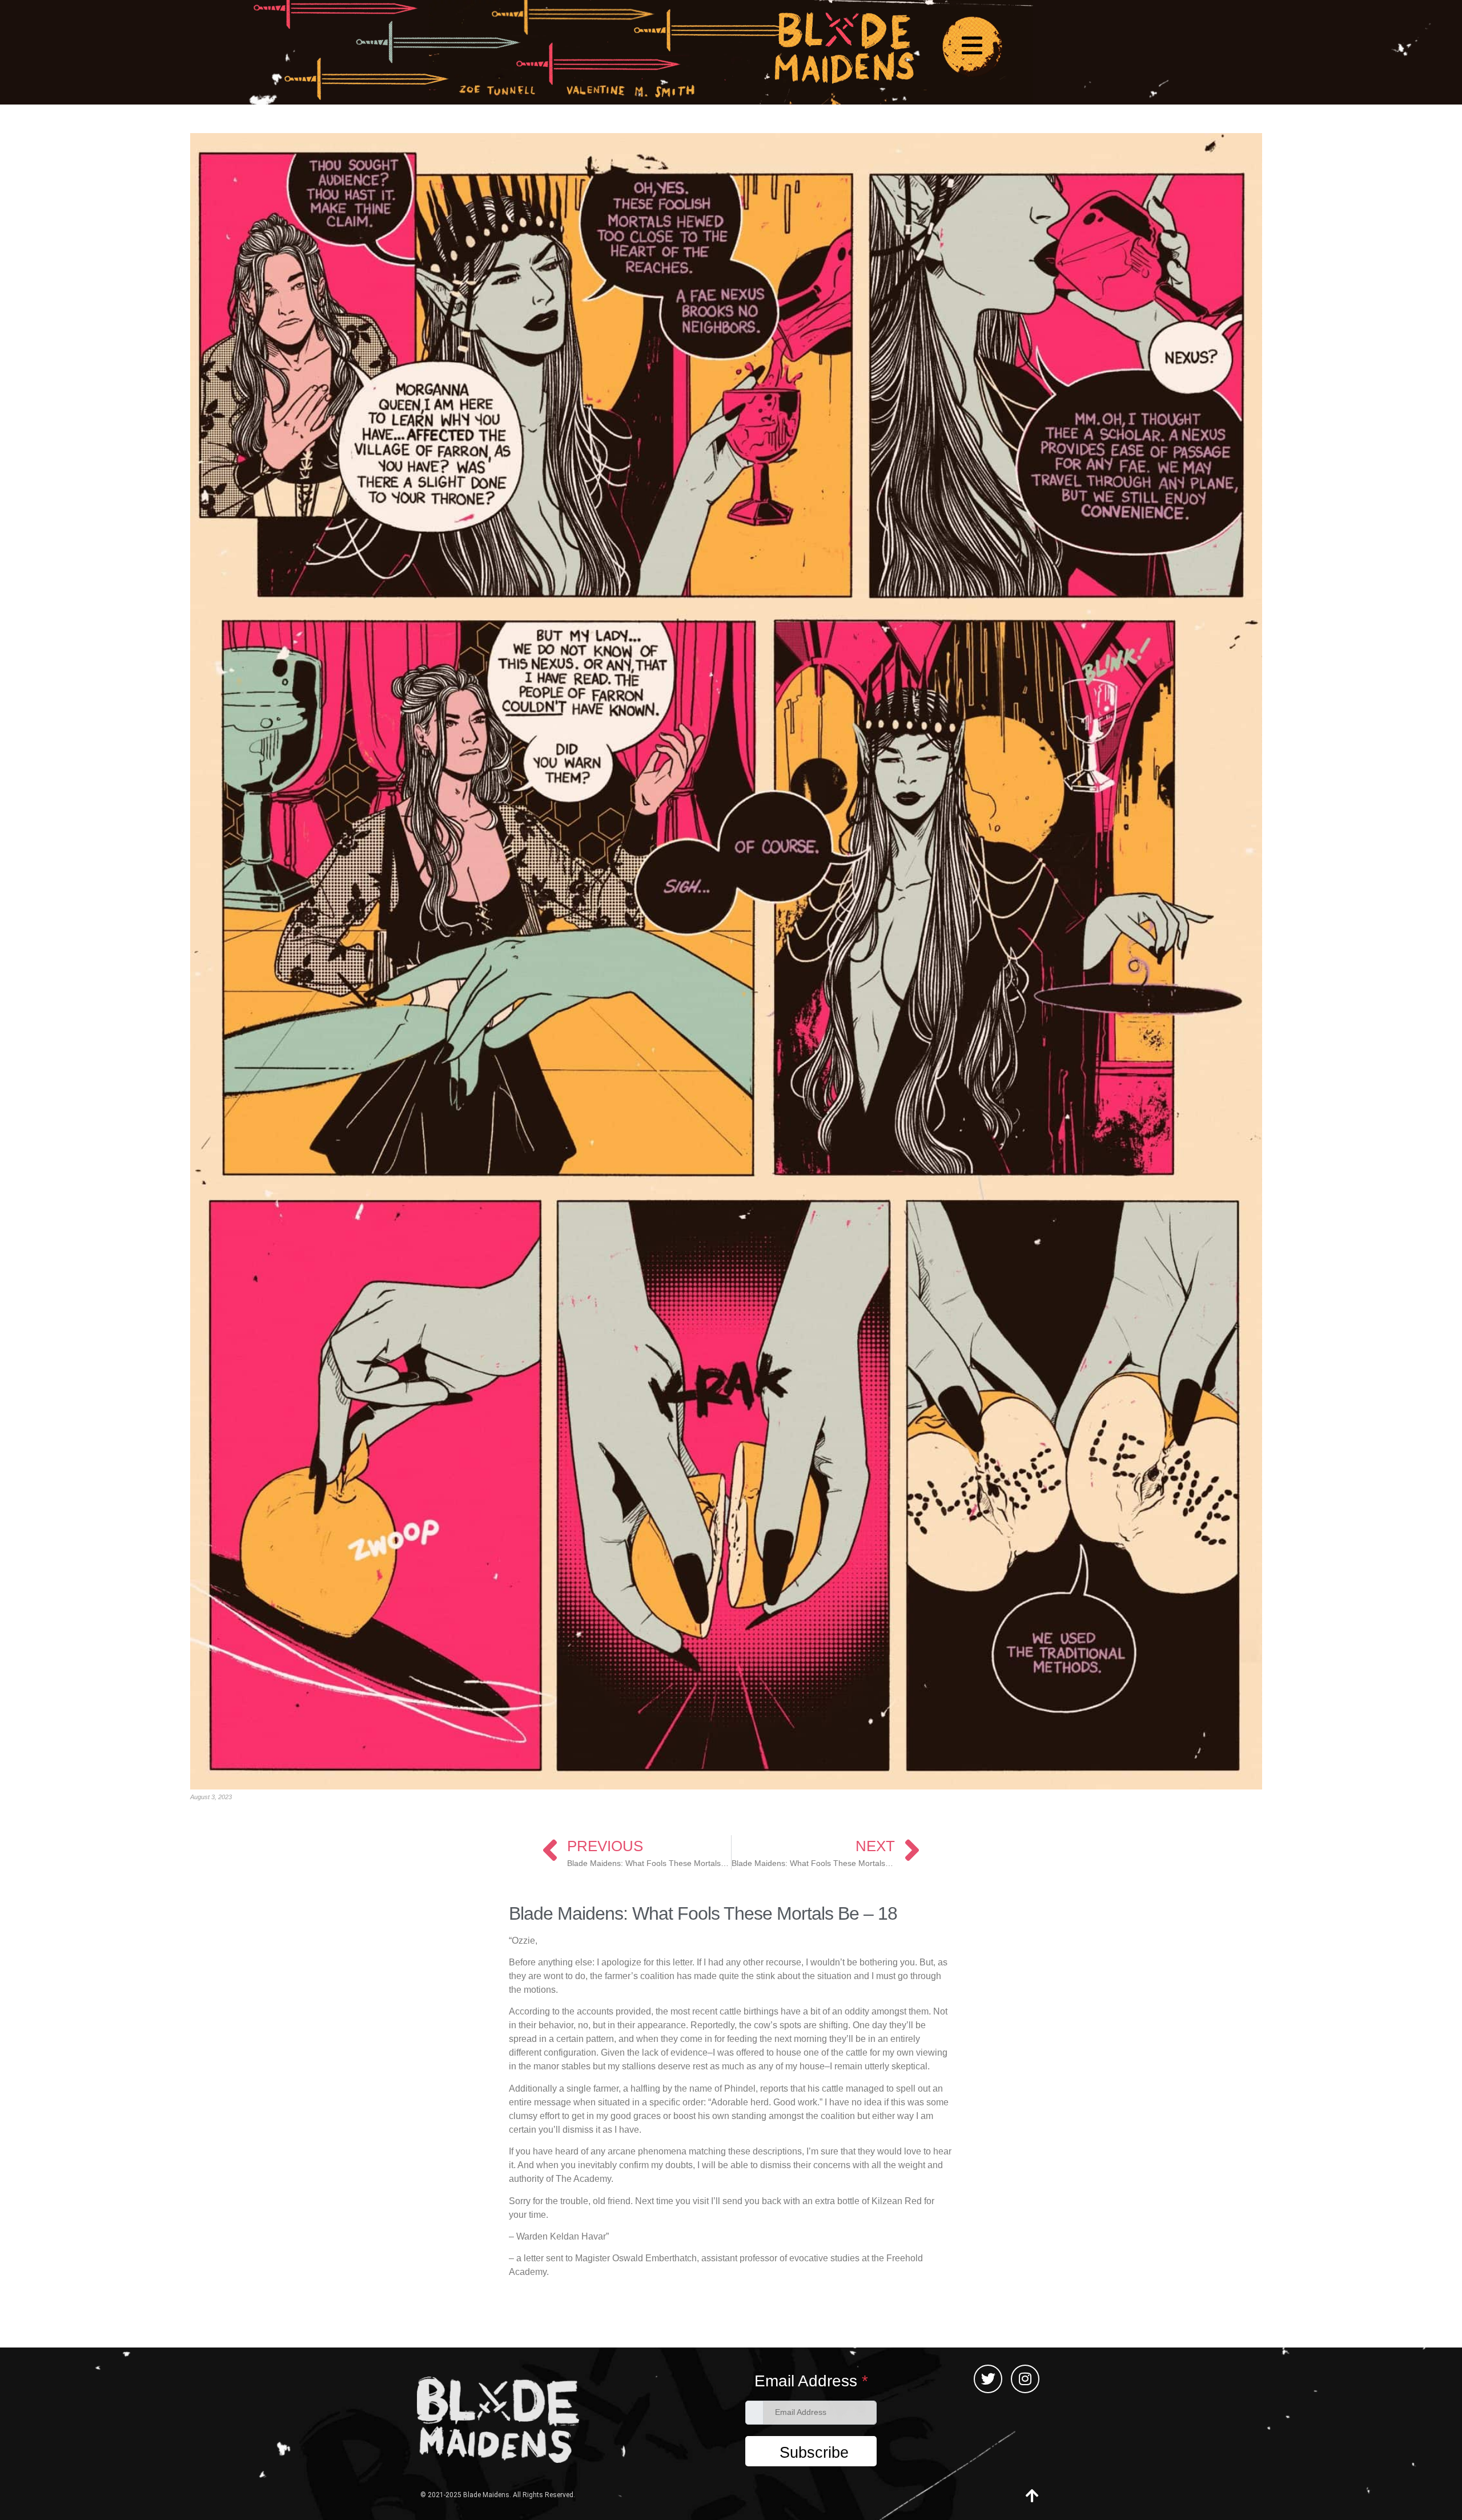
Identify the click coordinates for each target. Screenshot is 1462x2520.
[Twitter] (988, 2379)
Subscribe (814, 2453)
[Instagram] (1025, 2379)
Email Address (811, 2381)
